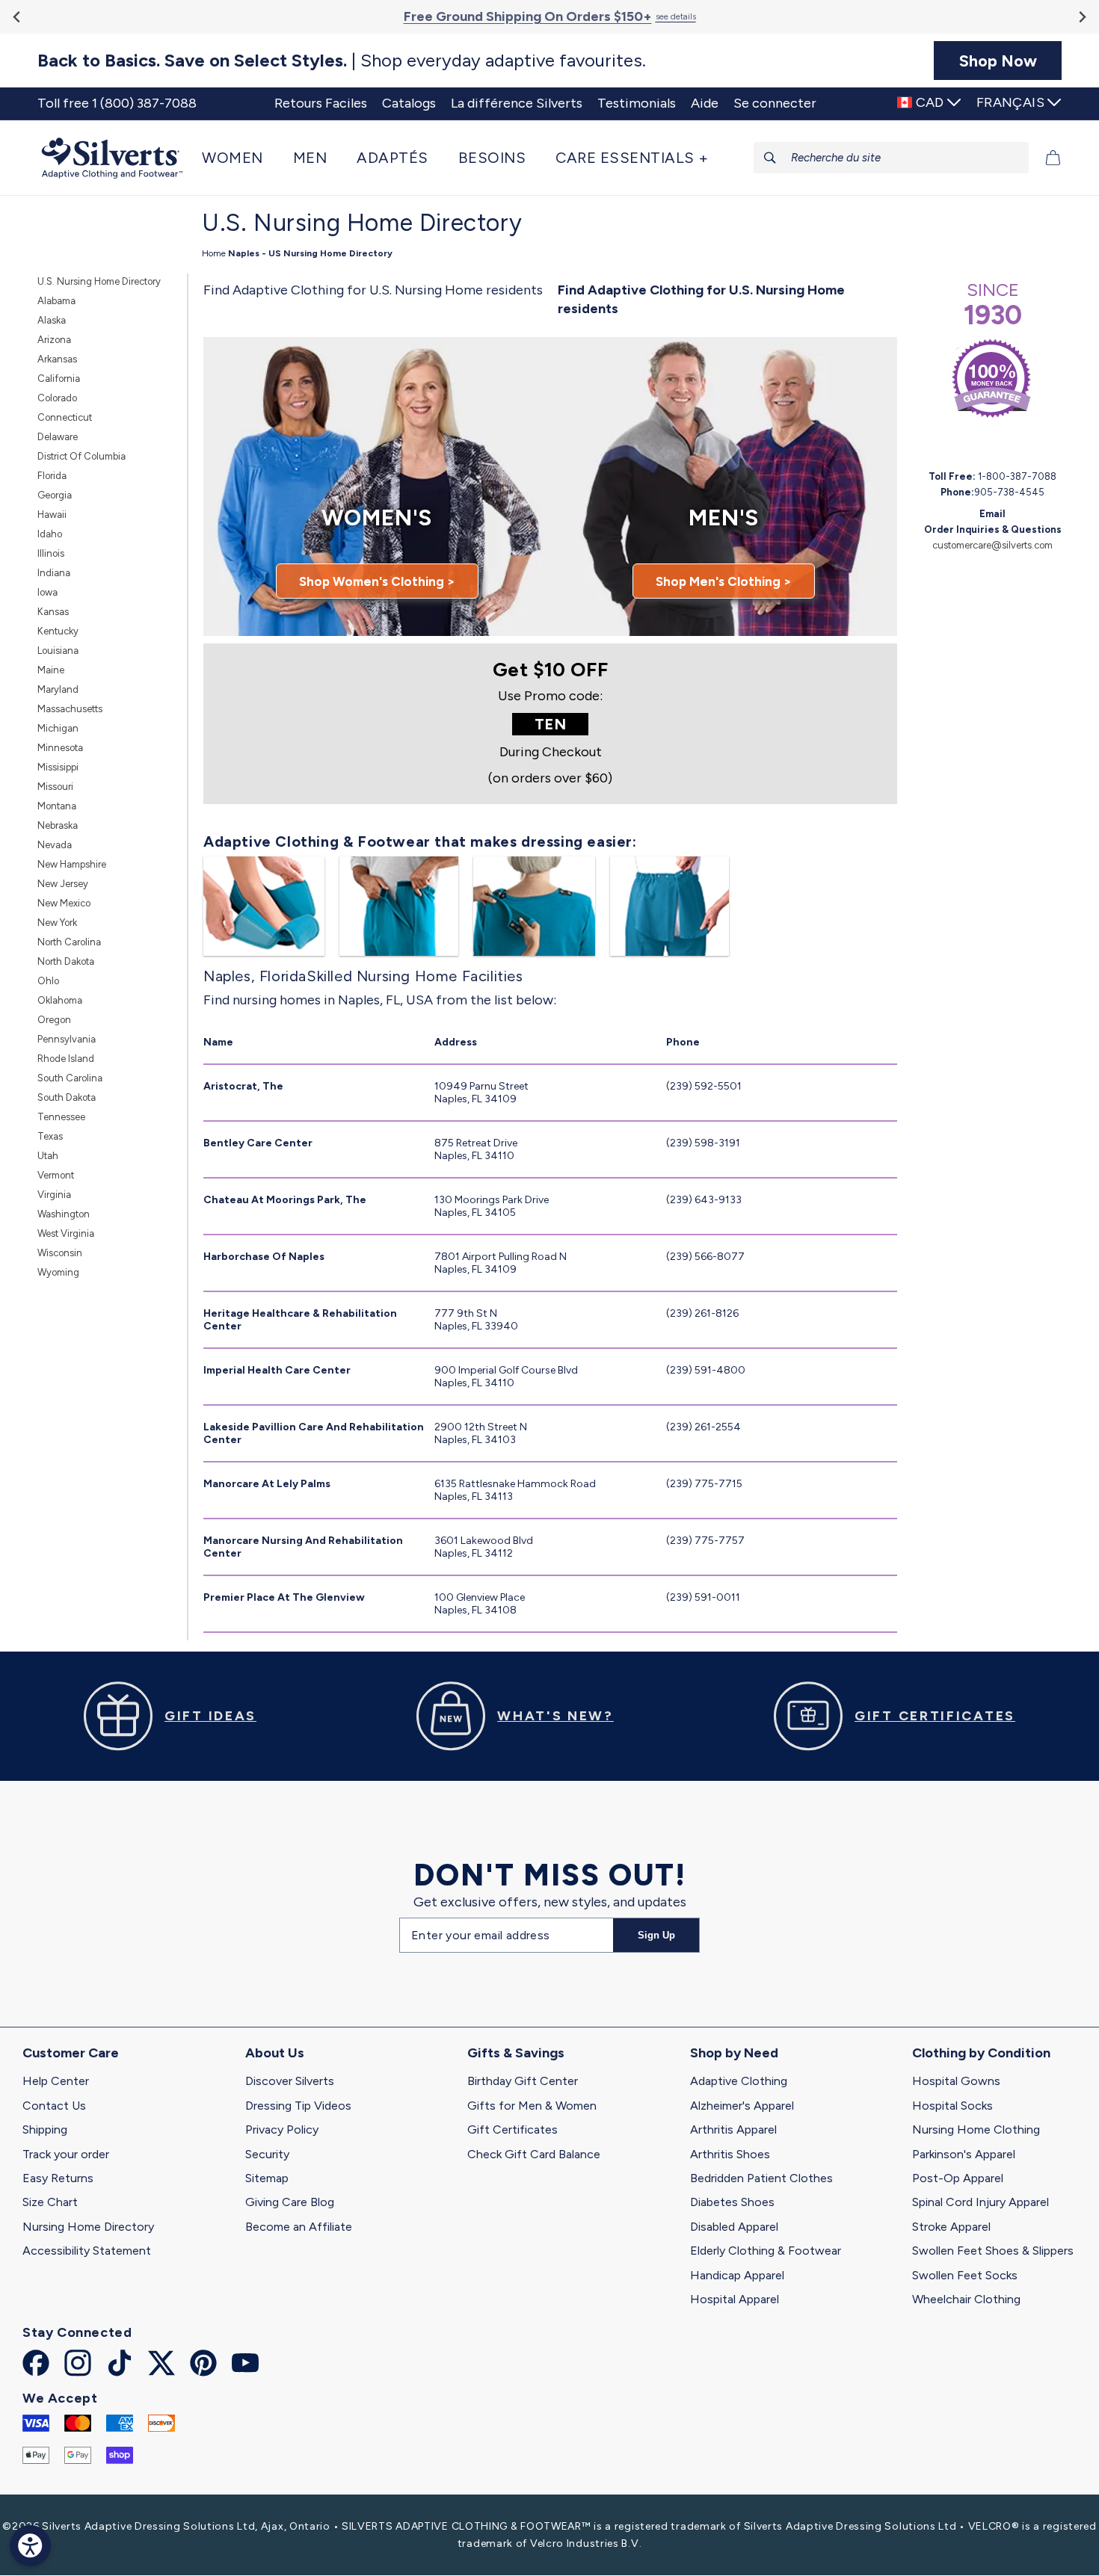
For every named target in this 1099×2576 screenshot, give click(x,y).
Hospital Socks (952, 2106)
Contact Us (54, 2106)
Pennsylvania (67, 1039)
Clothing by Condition (981, 2053)
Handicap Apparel (737, 2275)
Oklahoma (60, 1000)
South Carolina (70, 1078)
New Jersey (63, 884)
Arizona (54, 340)
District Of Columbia (81, 456)
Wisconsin (60, 1253)
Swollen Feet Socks (965, 2275)
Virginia (54, 1195)
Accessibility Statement (87, 2251)
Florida (52, 476)
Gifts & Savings (516, 2053)
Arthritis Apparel (733, 2129)
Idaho (50, 534)
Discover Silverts (290, 2081)
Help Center (56, 2081)
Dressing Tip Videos (298, 2106)
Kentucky (58, 631)
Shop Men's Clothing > (724, 581)
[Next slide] (1081, 17)
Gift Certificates (512, 2129)
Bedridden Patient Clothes (761, 2178)
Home (214, 253)
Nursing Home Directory (88, 2227)
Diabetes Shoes (732, 2202)
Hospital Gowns (956, 2081)
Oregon (54, 1020)
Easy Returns (58, 2178)
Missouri (55, 787)
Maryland (58, 689)
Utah (48, 1156)
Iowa (47, 592)
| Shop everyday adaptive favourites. (342, 61)
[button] (240, 158)
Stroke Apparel (951, 2227)
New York (57, 923)
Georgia (55, 495)
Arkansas (57, 359)
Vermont (56, 1175)
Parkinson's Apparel (964, 2154)
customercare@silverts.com (992, 545)
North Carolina (69, 942)
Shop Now (998, 61)
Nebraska (58, 825)
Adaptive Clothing (739, 2081)
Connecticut (65, 417)
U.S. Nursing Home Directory (99, 281)
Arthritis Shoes (730, 2154)
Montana (57, 806)
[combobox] (892, 158)
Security (267, 2154)
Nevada (55, 845)
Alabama (56, 301)
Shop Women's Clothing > (377, 581)
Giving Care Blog (290, 2202)
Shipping (45, 2129)
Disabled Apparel (734, 2227)
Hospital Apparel (735, 2299)
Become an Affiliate (299, 2227)
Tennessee (61, 1117)
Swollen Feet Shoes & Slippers (993, 2251)
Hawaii (52, 515)
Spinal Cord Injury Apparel (981, 2202)
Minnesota (60, 748)
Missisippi (58, 767)
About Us (275, 2053)
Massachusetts (70, 709)
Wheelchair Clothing (966, 2299)
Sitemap (267, 2178)
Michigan (58, 728)
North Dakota (66, 961)
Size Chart (50, 2202)
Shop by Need (734, 2053)
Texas (50, 1136)
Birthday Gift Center (523, 2081)
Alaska (52, 320)
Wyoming (58, 1272)
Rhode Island (66, 1059)
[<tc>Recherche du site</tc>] (770, 158)
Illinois (51, 553)
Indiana (54, 573)
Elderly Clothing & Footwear (766, 2251)
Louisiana (58, 651)
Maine (51, 670)
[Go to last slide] (18, 17)
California (59, 379)
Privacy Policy (282, 2129)
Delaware (58, 437)
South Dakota (67, 1097)
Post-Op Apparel (958, 2178)
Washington (64, 1214)
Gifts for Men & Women (532, 2106)
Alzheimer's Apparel (742, 2106)
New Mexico (64, 903)
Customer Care (71, 2053)
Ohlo (48, 981)
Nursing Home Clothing (976, 2129)
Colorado (57, 398)
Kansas (53, 612)
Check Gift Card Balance (534, 2154)
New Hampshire (72, 864)
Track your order (66, 2154)
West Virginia (66, 1233)
